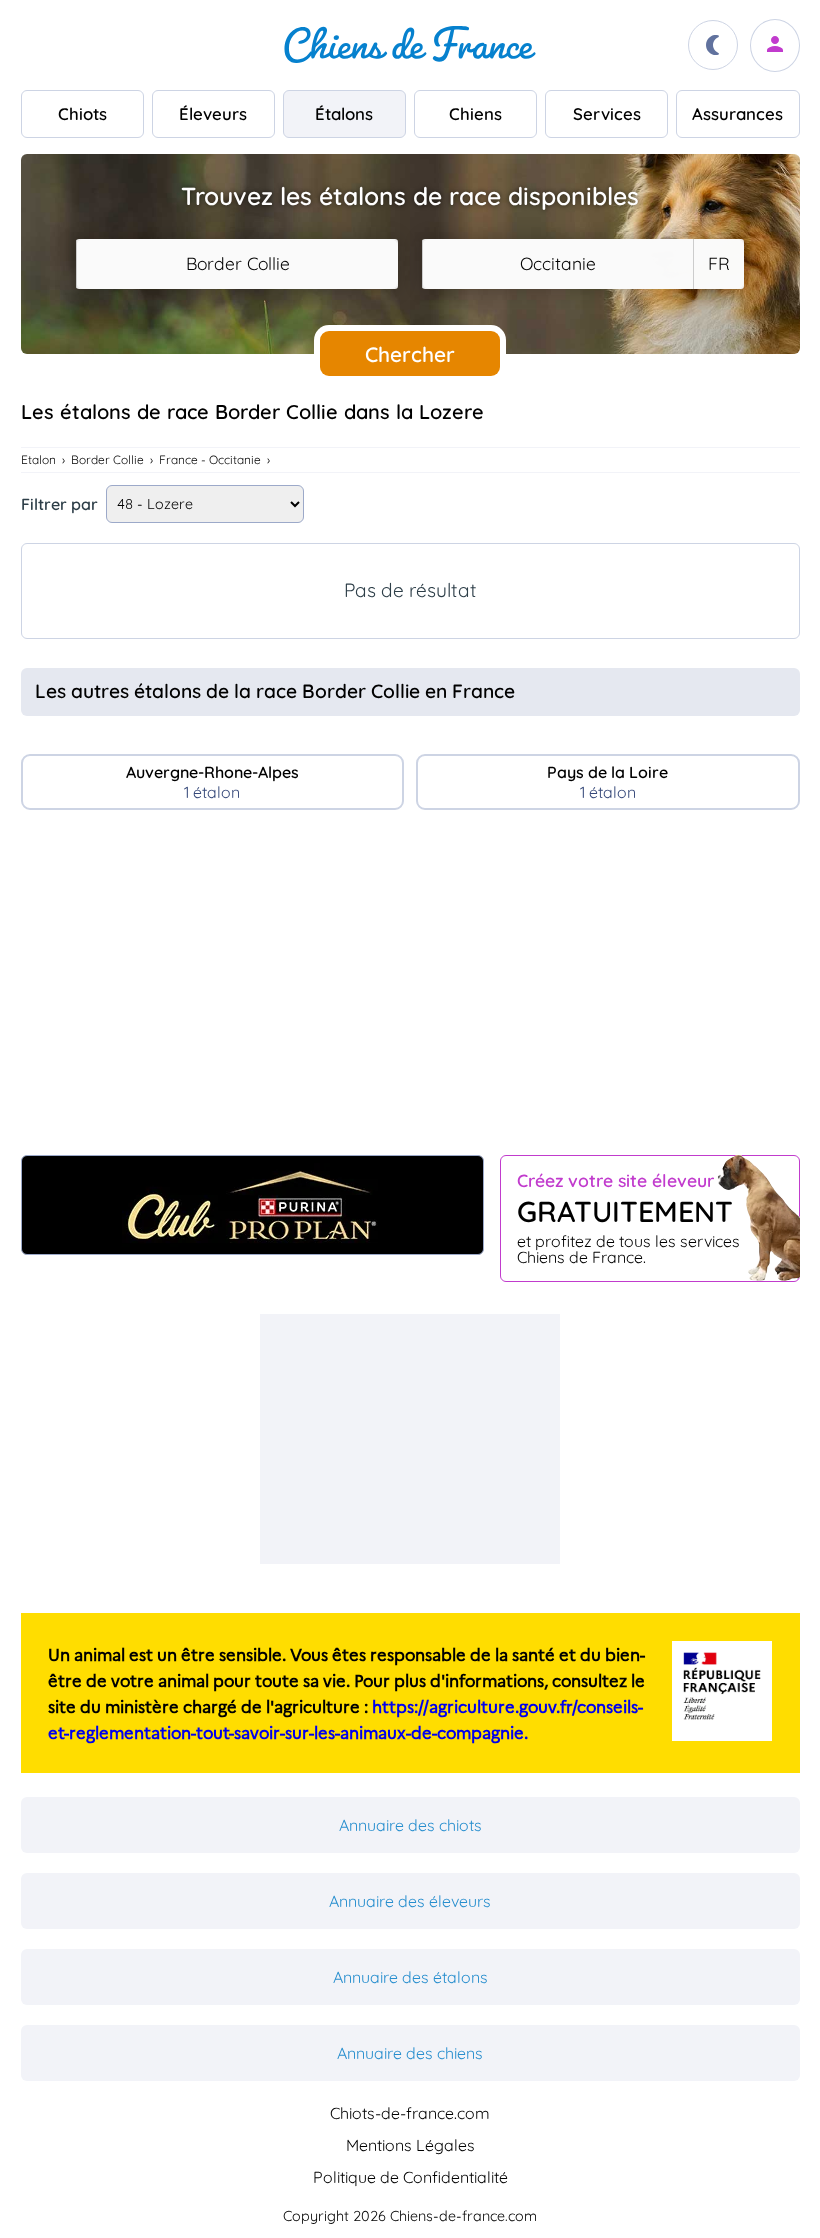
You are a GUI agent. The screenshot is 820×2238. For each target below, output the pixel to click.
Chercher (410, 354)
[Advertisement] (410, 991)
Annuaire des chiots (410, 1825)
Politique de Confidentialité (410, 2177)
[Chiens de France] (410, 45)
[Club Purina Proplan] (252, 1205)
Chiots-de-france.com (410, 2113)
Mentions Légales (410, 2145)
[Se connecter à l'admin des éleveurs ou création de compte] (775, 45)
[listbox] (718, 264)
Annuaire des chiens (410, 2053)
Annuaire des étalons (410, 1977)
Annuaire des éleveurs (410, 1901)
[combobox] (237, 264)
